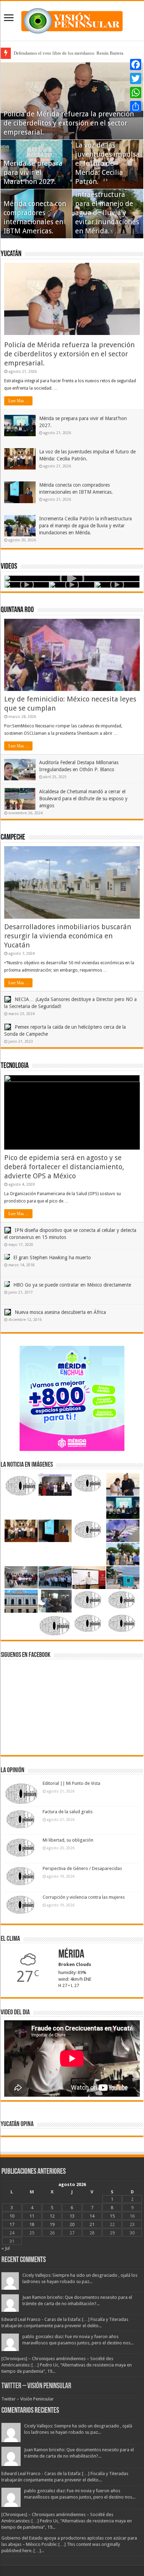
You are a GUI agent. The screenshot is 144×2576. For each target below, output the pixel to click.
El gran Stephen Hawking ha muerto (52, 1258)
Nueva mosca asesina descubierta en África (60, 1312)
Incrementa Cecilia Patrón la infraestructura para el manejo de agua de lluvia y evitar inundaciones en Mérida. (107, 204)
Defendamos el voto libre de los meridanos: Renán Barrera (69, 53)
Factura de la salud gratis (68, 1812)
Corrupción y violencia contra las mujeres (84, 1897)
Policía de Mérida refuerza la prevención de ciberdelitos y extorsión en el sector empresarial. (69, 123)
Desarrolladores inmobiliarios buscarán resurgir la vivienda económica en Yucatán (68, 936)
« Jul (6, 2248)
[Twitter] (136, 78)
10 (12, 2216)
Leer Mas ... (18, 401)
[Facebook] (136, 64)
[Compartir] (136, 107)
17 (12, 2224)
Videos (9, 567)
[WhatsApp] (136, 93)
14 (92, 2216)
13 (72, 2216)
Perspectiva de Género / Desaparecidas (82, 1868)
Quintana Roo (17, 610)
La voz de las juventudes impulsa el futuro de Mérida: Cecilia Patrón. (107, 163)
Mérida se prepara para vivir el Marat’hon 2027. (33, 172)
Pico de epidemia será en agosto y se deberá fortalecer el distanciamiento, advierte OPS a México (64, 1167)
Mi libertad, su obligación (68, 1840)
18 (32, 2224)
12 (52, 2216)
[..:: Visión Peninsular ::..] (72, 20)
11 (32, 2216)
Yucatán (11, 254)
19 (52, 2224)
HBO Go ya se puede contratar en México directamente (72, 1285)
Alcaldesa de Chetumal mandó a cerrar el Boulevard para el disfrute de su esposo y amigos (83, 799)
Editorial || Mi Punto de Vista (71, 1783)
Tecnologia (15, 1066)
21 (92, 2224)
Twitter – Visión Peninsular (36, 2386)
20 (72, 2224)
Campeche (13, 838)
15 (112, 2216)
